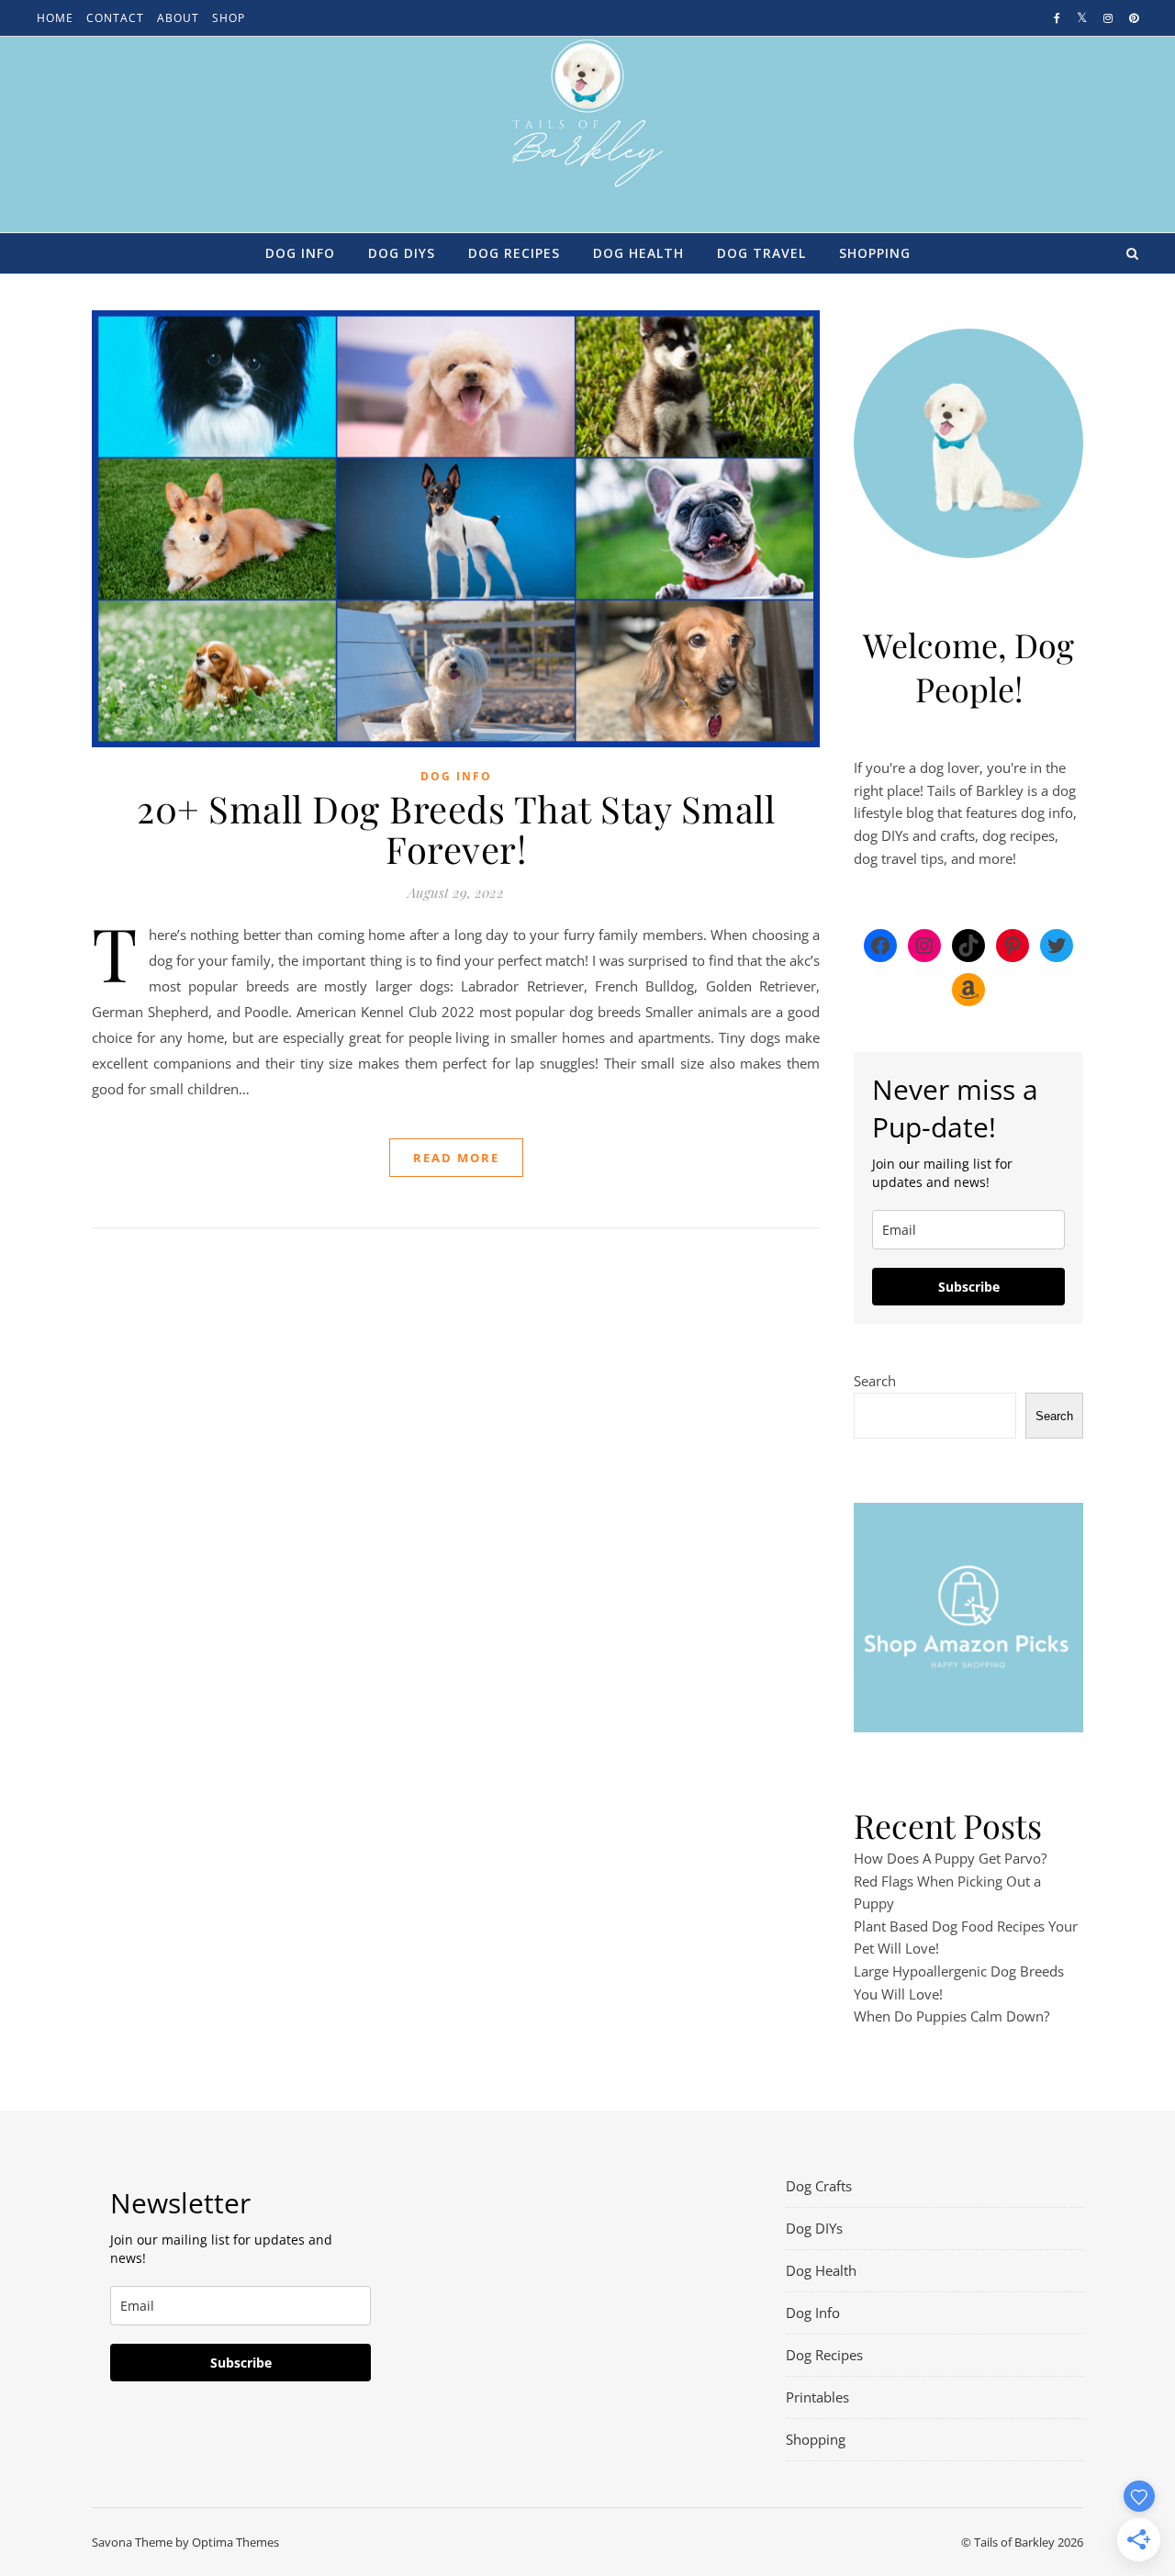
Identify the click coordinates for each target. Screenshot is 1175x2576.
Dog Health (638, 253)
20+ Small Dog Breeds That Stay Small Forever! (456, 829)
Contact (115, 18)
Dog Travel (761, 253)
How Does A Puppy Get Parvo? (950, 1858)
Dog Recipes (514, 253)
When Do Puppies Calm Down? (951, 2016)
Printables (817, 2397)
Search (875, 1381)
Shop (229, 18)
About (178, 18)
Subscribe (969, 1287)
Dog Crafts (819, 2186)
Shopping (875, 253)
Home (55, 18)
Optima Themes (235, 2542)
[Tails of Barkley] (588, 113)
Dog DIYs (402, 253)
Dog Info (300, 253)
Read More (456, 1158)
